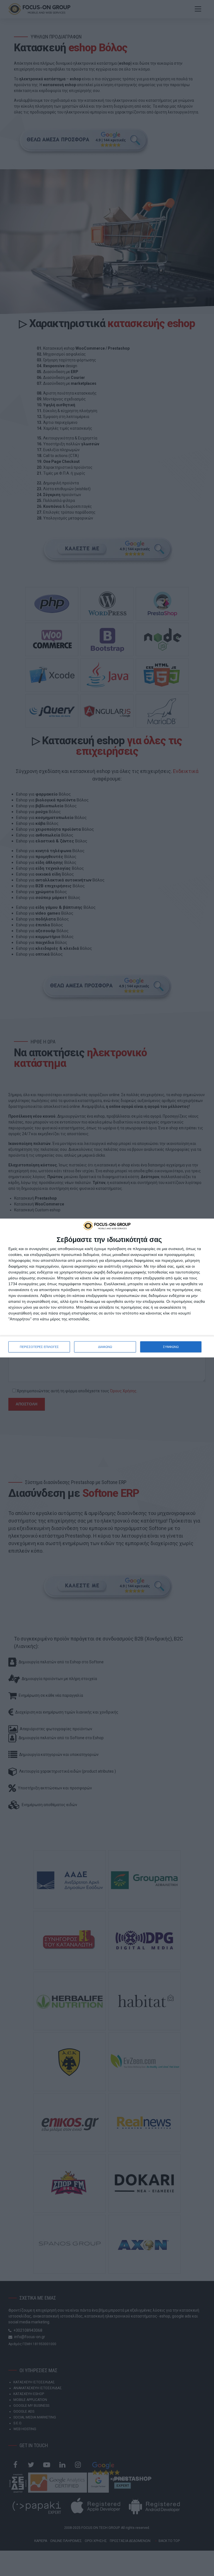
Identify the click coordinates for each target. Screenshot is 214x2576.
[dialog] (107, 1288)
